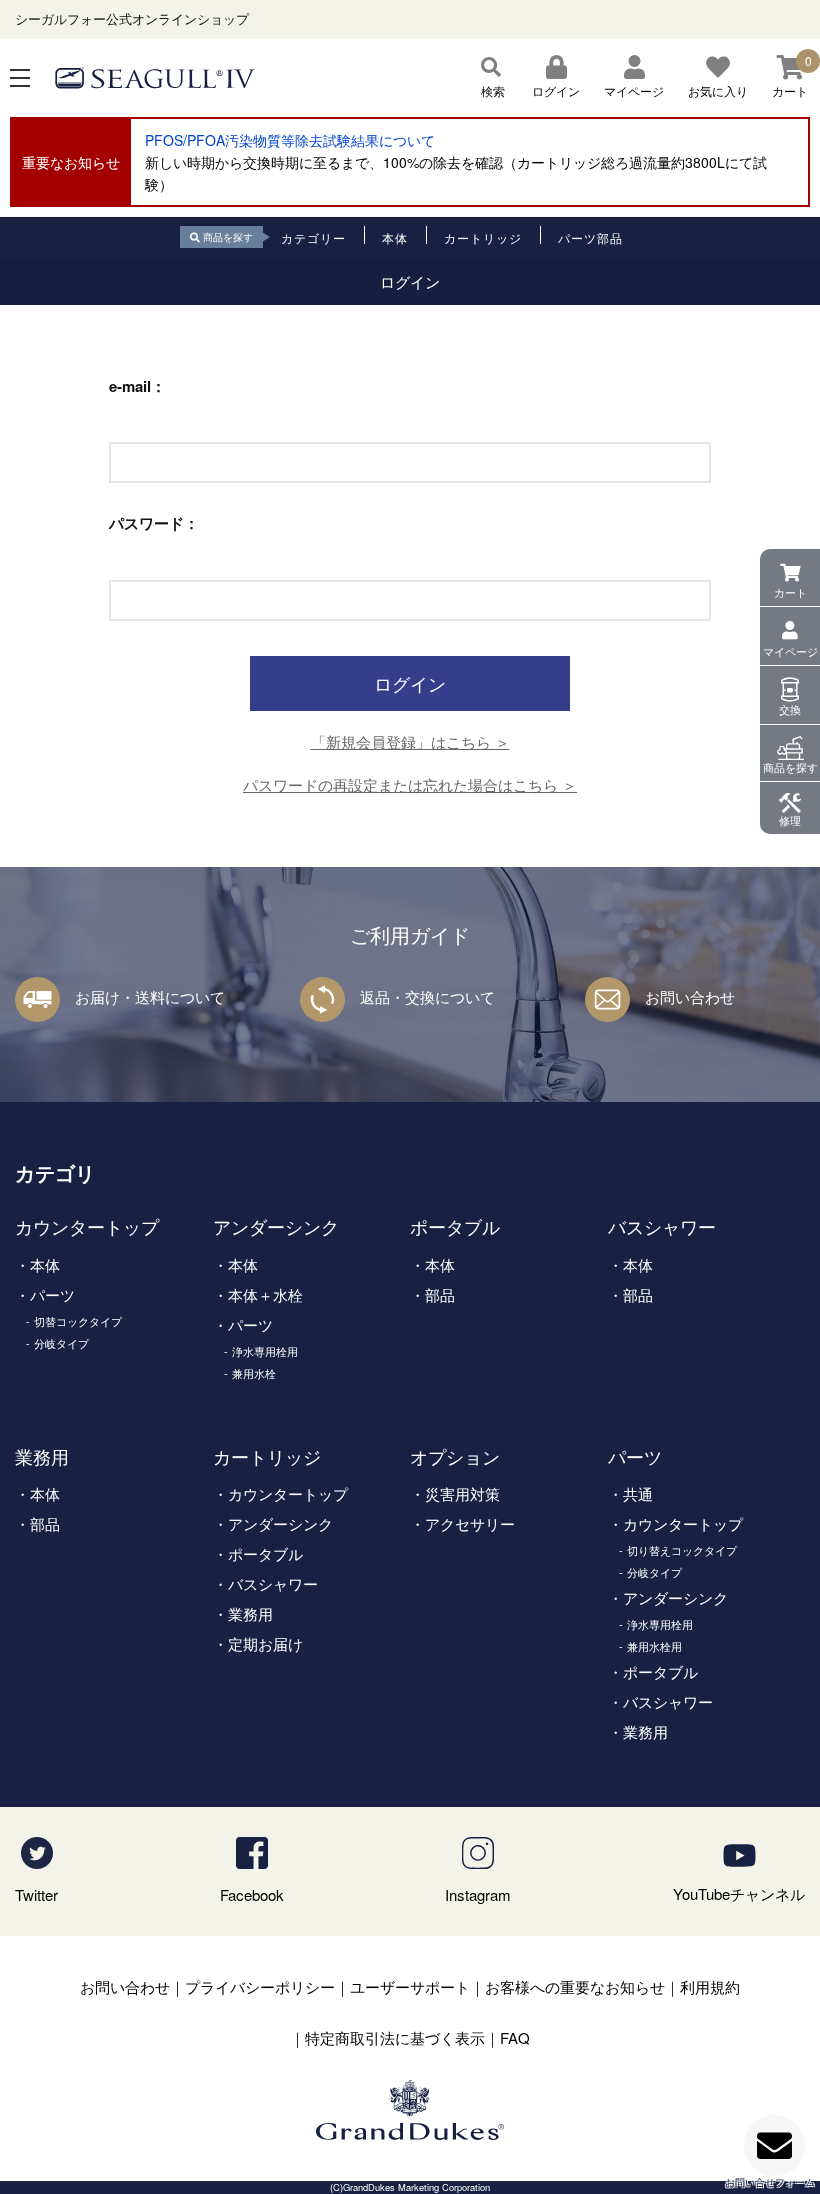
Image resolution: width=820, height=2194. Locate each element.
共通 (638, 1493)
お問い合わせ (690, 996)
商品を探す (790, 767)
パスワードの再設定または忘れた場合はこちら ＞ (410, 784)
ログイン (556, 90)
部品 (440, 1294)
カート (790, 592)
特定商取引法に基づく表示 (395, 2037)
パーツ (52, 1294)
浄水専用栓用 (265, 1351)
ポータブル (455, 1226)
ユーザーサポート (410, 1986)
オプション (455, 1456)
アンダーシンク (276, 1226)
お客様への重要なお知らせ (575, 1986)
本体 (45, 1264)
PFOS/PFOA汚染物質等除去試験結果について (290, 140)
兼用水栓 (254, 1373)
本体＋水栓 (265, 1294)
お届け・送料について (150, 996)
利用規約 (710, 1986)
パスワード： (154, 523)
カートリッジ (267, 1456)
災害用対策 (462, 1493)
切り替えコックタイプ (682, 1550)
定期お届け (265, 1643)
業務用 (42, 1456)
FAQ (515, 2037)
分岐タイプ (61, 1343)
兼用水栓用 (654, 1646)
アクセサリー (470, 1523)
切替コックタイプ (78, 1321)
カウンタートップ (87, 1226)
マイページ (790, 651)
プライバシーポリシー (260, 1986)
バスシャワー (662, 1226)
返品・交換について (427, 996)
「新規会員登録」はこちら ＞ (410, 741)
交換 (790, 709)
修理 (790, 820)
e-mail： (137, 386)
